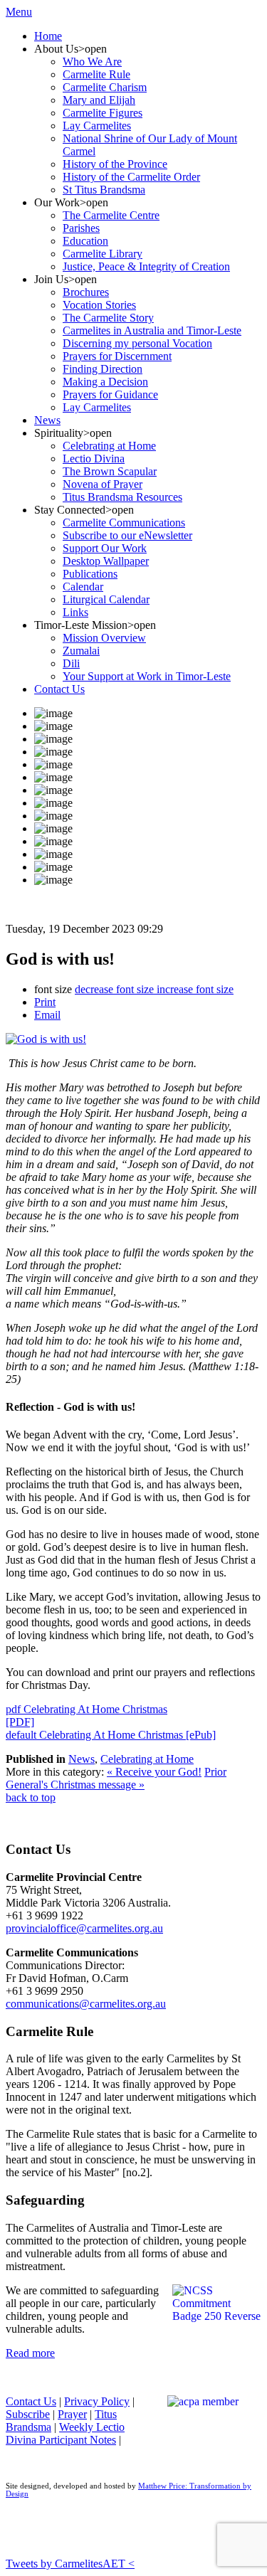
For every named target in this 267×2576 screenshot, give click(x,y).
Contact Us (31, 2401)
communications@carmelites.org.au (86, 2004)
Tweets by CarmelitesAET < (70, 2564)
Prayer (72, 2414)
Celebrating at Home (147, 1759)
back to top (31, 1797)
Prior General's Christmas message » (116, 1778)
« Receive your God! (154, 1772)
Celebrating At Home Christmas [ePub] (111, 1735)
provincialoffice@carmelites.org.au (84, 1928)
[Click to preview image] (46, 1039)
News (82, 1759)
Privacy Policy (97, 2401)
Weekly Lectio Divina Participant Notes (65, 2433)
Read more (30, 2353)
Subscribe (28, 2414)
